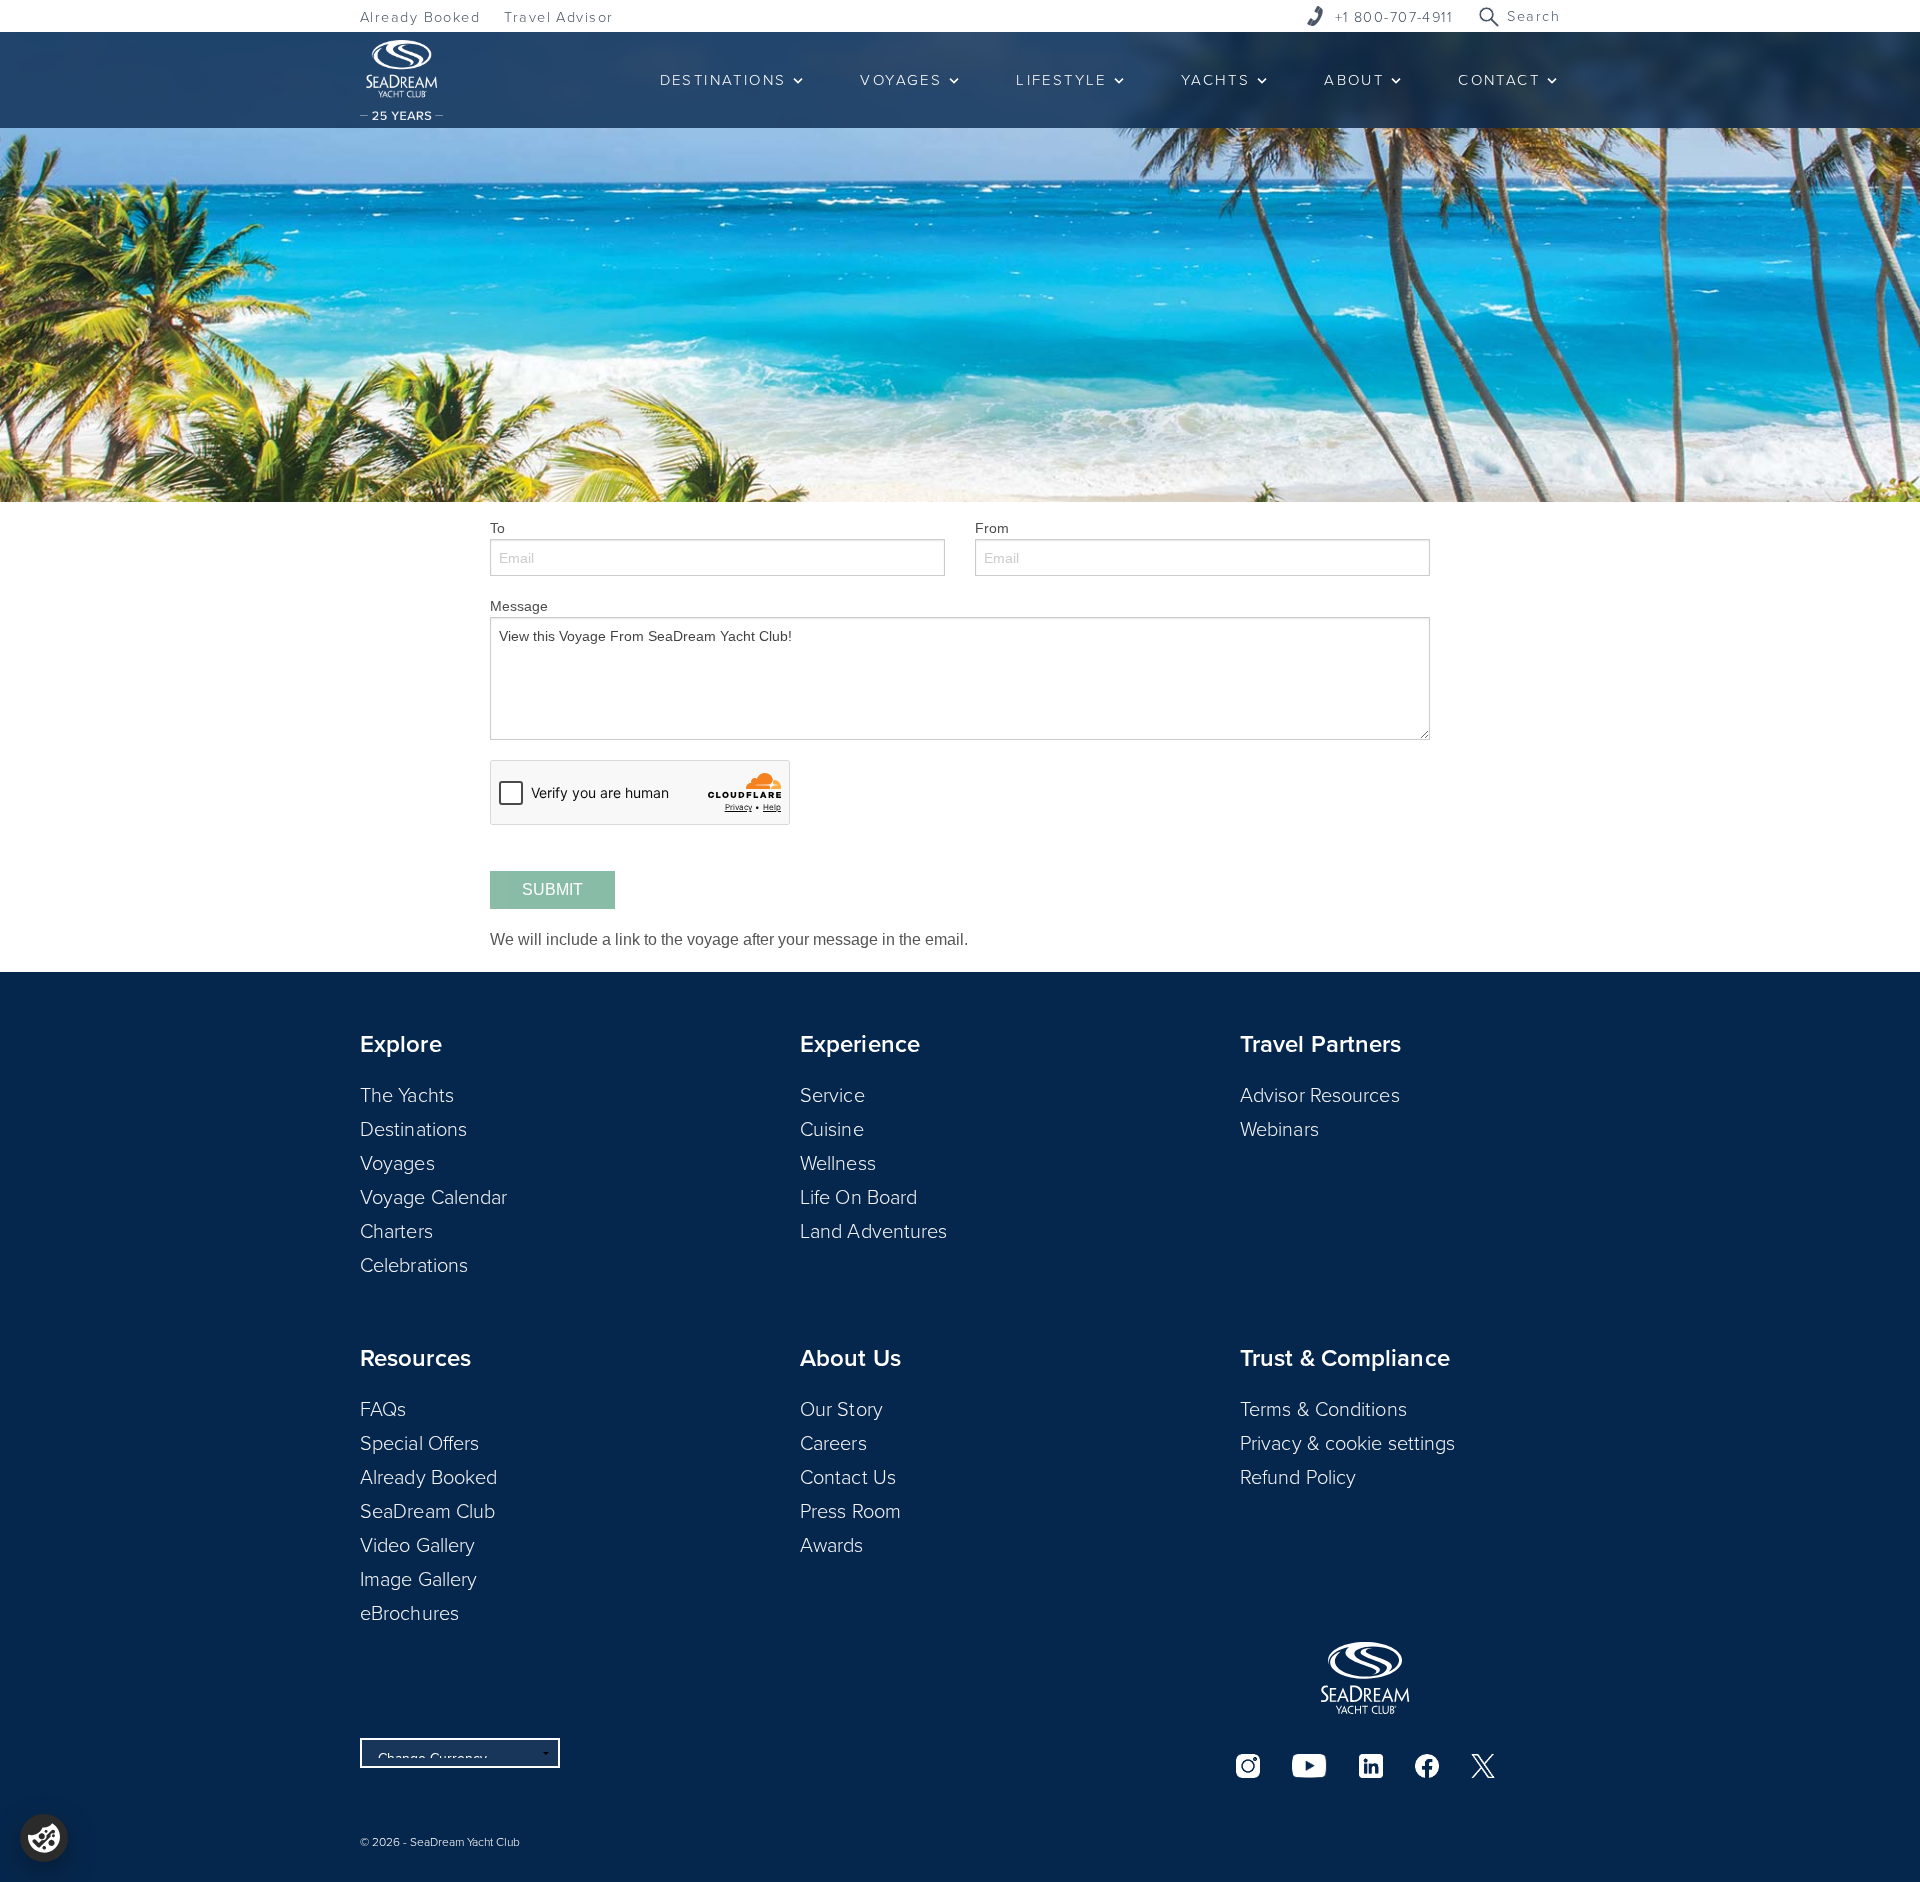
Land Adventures (874, 1230)
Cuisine (832, 1128)
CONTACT (1499, 79)
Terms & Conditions (1323, 1408)
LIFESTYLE (1061, 79)
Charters (396, 1230)
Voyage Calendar (434, 1196)
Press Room (850, 1510)
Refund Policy (1298, 1476)
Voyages (397, 1162)
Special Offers (419, 1442)
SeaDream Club (427, 1510)
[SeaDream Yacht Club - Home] (1365, 1678)
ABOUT (1354, 79)
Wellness (838, 1162)
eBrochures (409, 1612)
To (497, 528)
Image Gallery (418, 1578)
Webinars (1279, 1128)
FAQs (383, 1408)
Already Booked (420, 16)
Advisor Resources (1320, 1094)
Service (832, 1094)
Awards (832, 1544)
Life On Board (858, 1196)
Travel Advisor (558, 16)
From (992, 528)
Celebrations (414, 1264)
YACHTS (1215, 79)
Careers (833, 1442)
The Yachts (407, 1094)
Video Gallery (417, 1544)
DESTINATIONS (723, 79)
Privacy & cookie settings (1348, 1442)
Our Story (841, 1408)
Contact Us (848, 1476)
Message (519, 606)
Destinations (413, 1128)
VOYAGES (901, 79)
